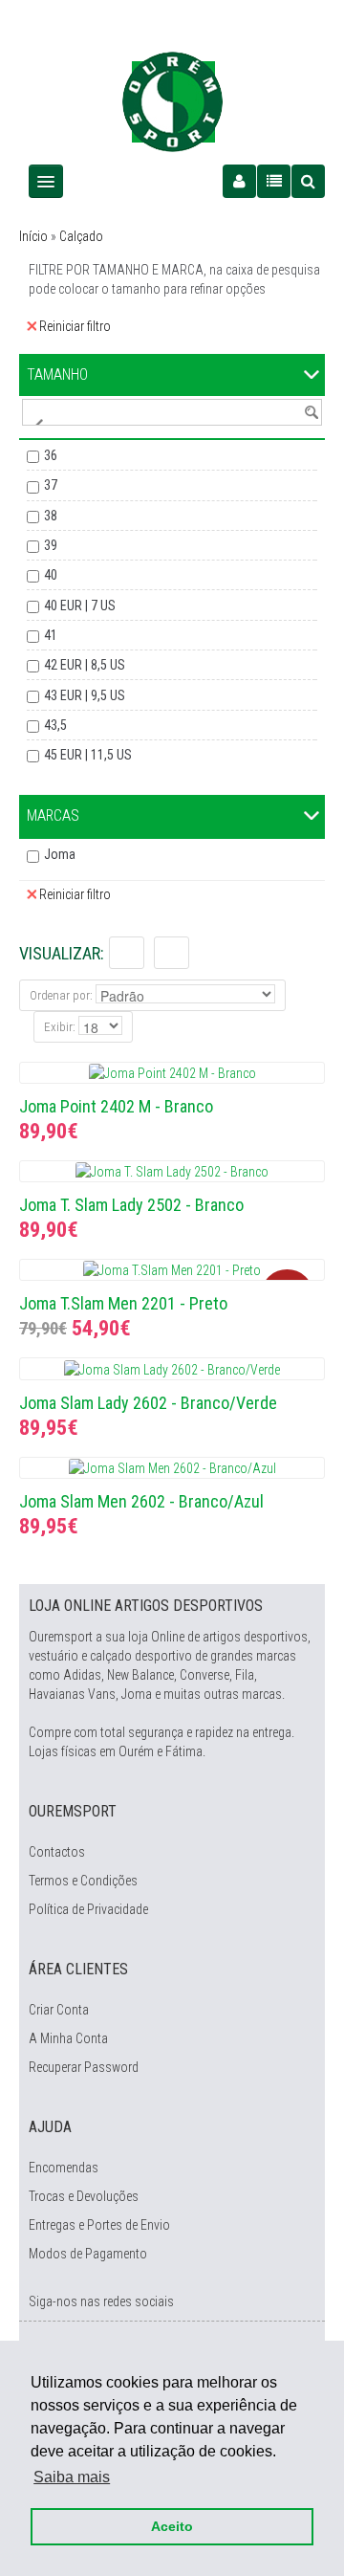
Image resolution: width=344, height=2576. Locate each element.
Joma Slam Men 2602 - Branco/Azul (141, 1501)
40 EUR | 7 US (80, 605)
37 (51, 485)
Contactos (57, 1852)
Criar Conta (59, 2010)
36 (51, 455)
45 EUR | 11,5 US (88, 755)
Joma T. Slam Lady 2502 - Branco (131, 1205)
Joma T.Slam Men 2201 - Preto (123, 1303)
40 (51, 575)
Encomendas (64, 2168)
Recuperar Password (84, 2067)
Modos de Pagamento (88, 2254)
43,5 (55, 725)
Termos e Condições (83, 1881)
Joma (60, 854)
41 (51, 635)
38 (51, 516)
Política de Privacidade (88, 1909)
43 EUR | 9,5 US (85, 695)
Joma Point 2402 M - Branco (116, 1106)
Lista (127, 953)
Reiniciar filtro (75, 326)
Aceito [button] (172, 2526)
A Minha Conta (68, 2038)
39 (51, 545)
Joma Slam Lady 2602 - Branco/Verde (148, 1403)
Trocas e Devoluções (84, 2196)
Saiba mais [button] (72, 2477)
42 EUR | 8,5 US (85, 665)
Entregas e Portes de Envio (99, 2225)
